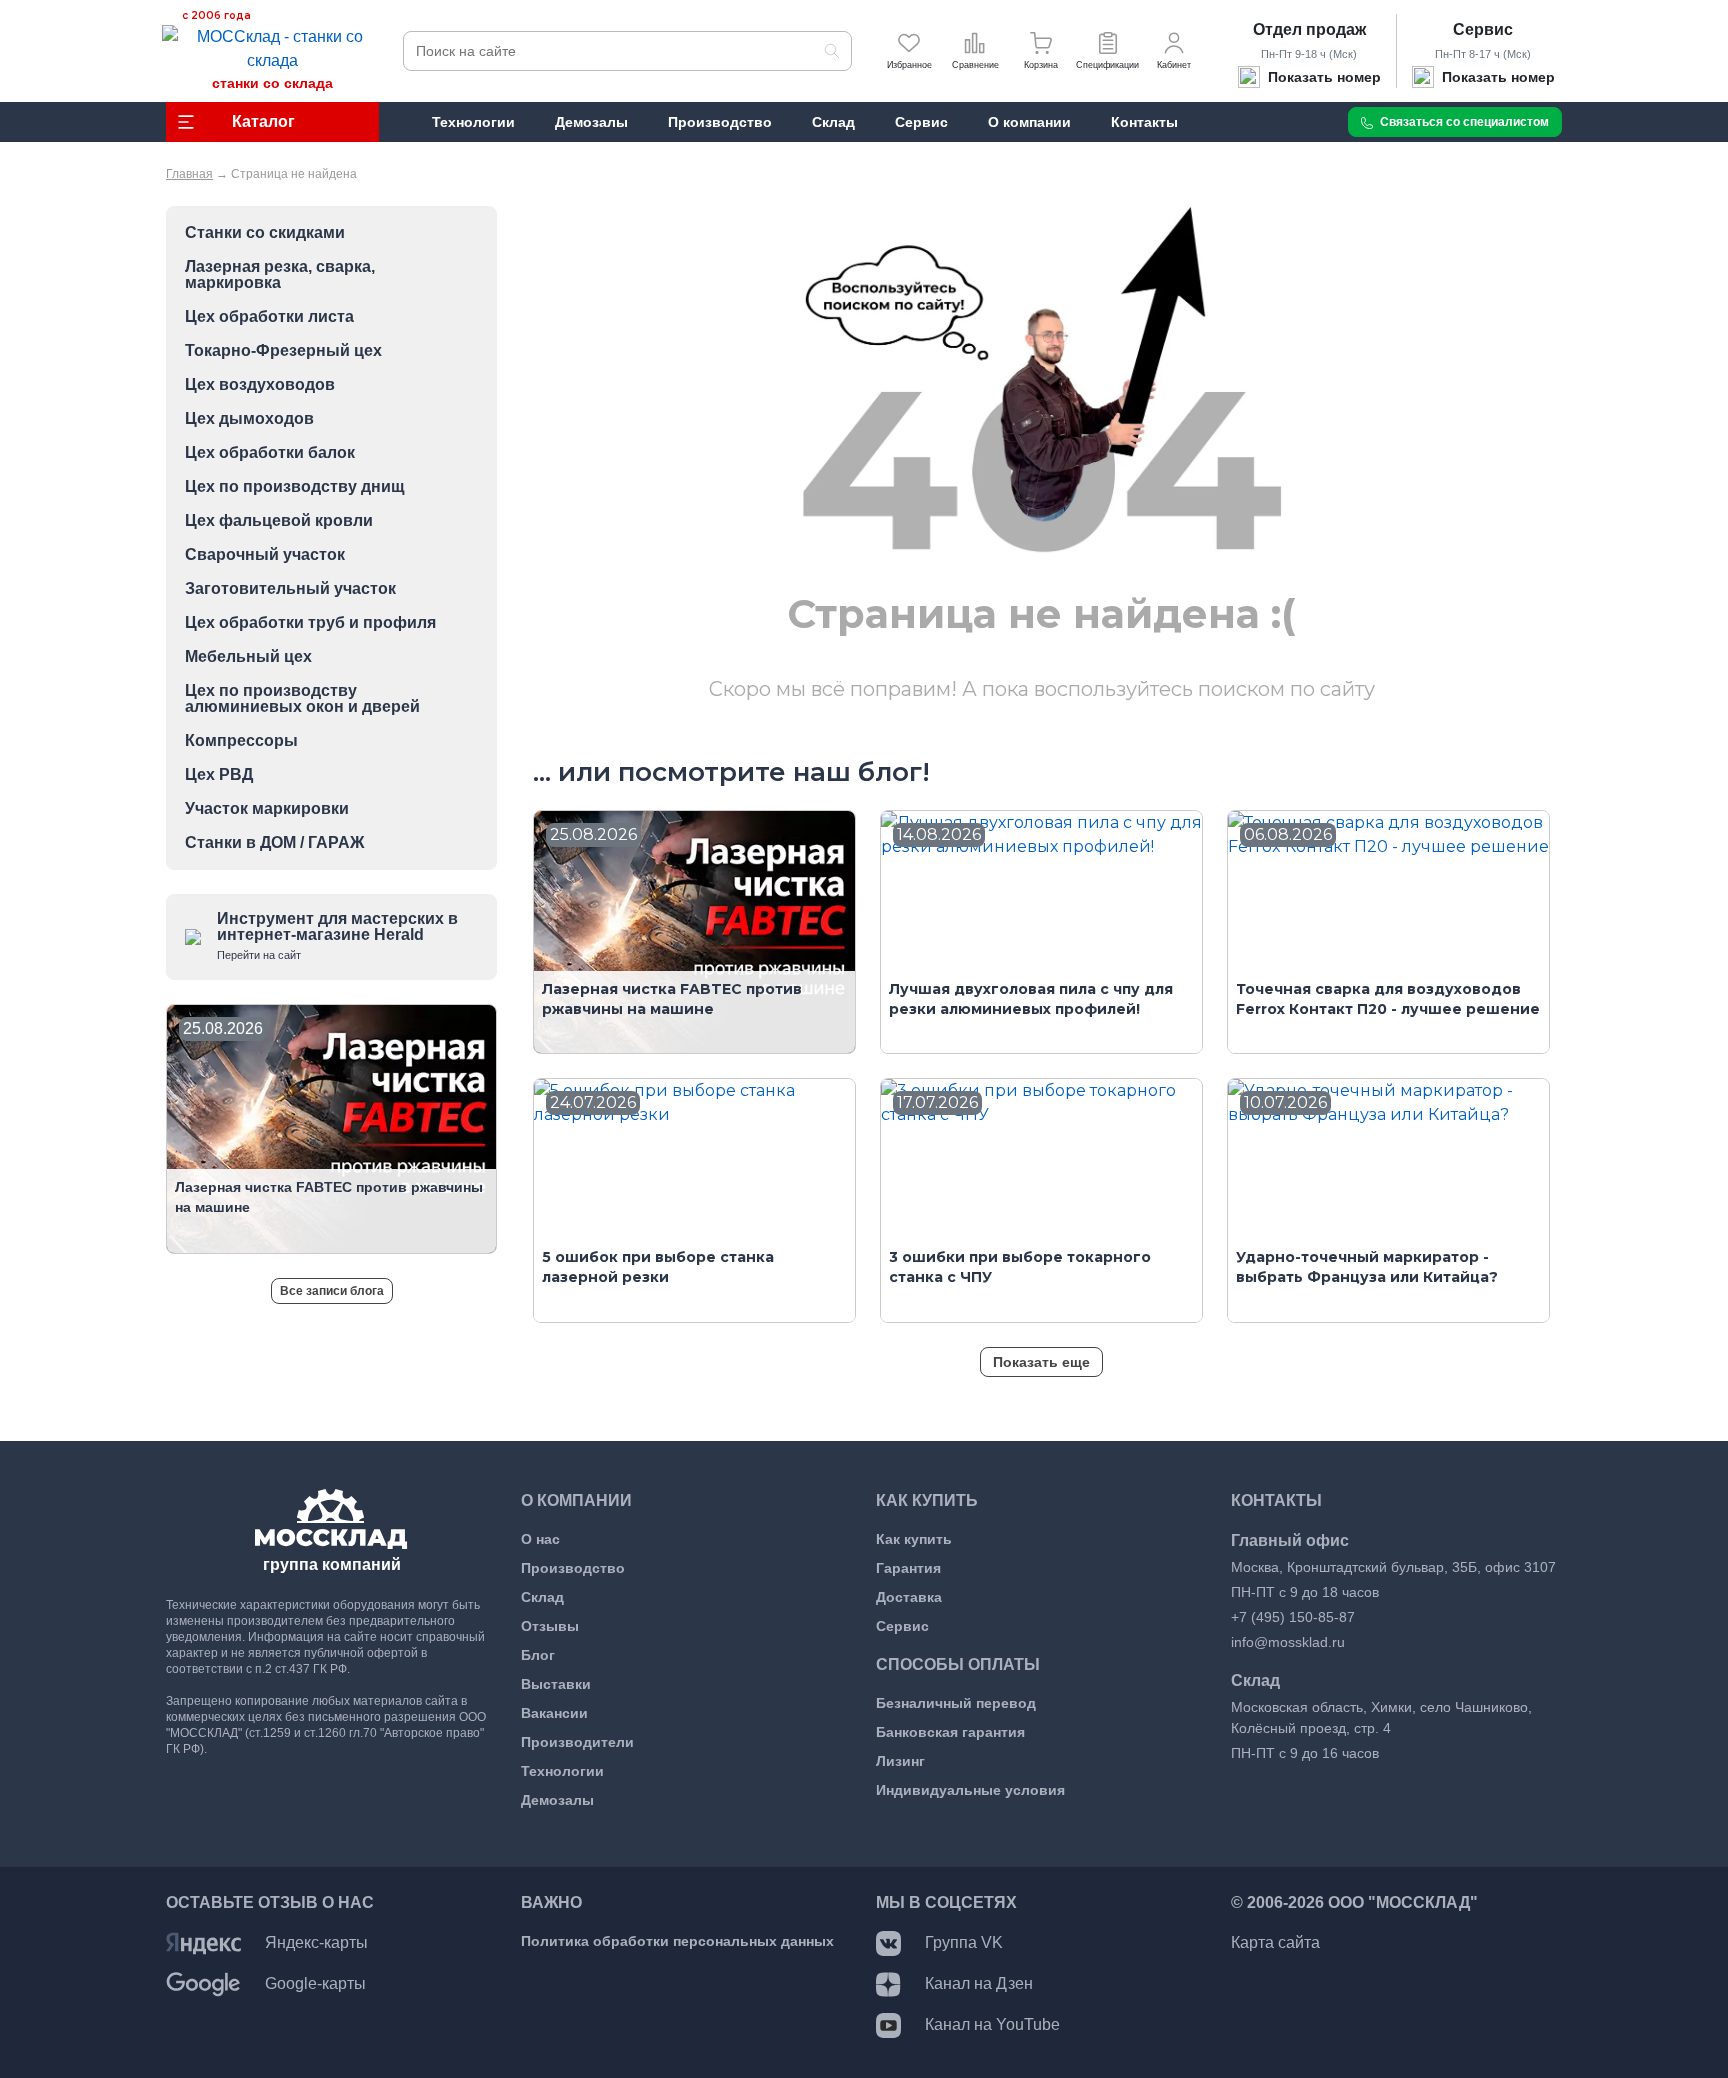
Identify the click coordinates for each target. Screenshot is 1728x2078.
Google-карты (315, 1983)
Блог (538, 1655)
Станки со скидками (265, 233)
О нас (540, 1539)
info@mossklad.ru (1288, 1642)
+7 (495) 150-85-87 (1293, 1617)
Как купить (914, 1539)
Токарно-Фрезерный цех (283, 351)
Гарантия (908, 1568)
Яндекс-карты (316, 1942)
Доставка (909, 1597)
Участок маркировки (267, 809)
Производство (573, 1568)
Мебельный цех (248, 657)
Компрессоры (241, 741)
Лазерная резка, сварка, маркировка (280, 275)
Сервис (1483, 29)
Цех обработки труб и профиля (310, 623)
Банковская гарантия (950, 1732)
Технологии (562, 1771)
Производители (577, 1742)
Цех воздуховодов (260, 385)
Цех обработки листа (269, 317)
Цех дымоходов (249, 419)
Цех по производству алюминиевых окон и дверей (302, 699)
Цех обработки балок (270, 453)
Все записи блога (332, 1291)
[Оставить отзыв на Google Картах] (203, 1983)
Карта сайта (1275, 1942)
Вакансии (554, 1713)
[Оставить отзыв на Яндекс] (203, 1942)
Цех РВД (219, 775)
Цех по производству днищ (295, 487)
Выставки (556, 1684)
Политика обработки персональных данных (677, 1941)
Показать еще (1041, 1362)
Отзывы (550, 1626)
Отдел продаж (1309, 29)
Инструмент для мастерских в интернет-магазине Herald (337, 935)
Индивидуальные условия (970, 1790)
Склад (542, 1597)
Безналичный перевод (956, 1703)
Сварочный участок (265, 555)
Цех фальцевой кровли (279, 521)
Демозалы (557, 1800)
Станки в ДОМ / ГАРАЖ (274, 843)
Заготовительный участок (290, 589)
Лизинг (900, 1761)
